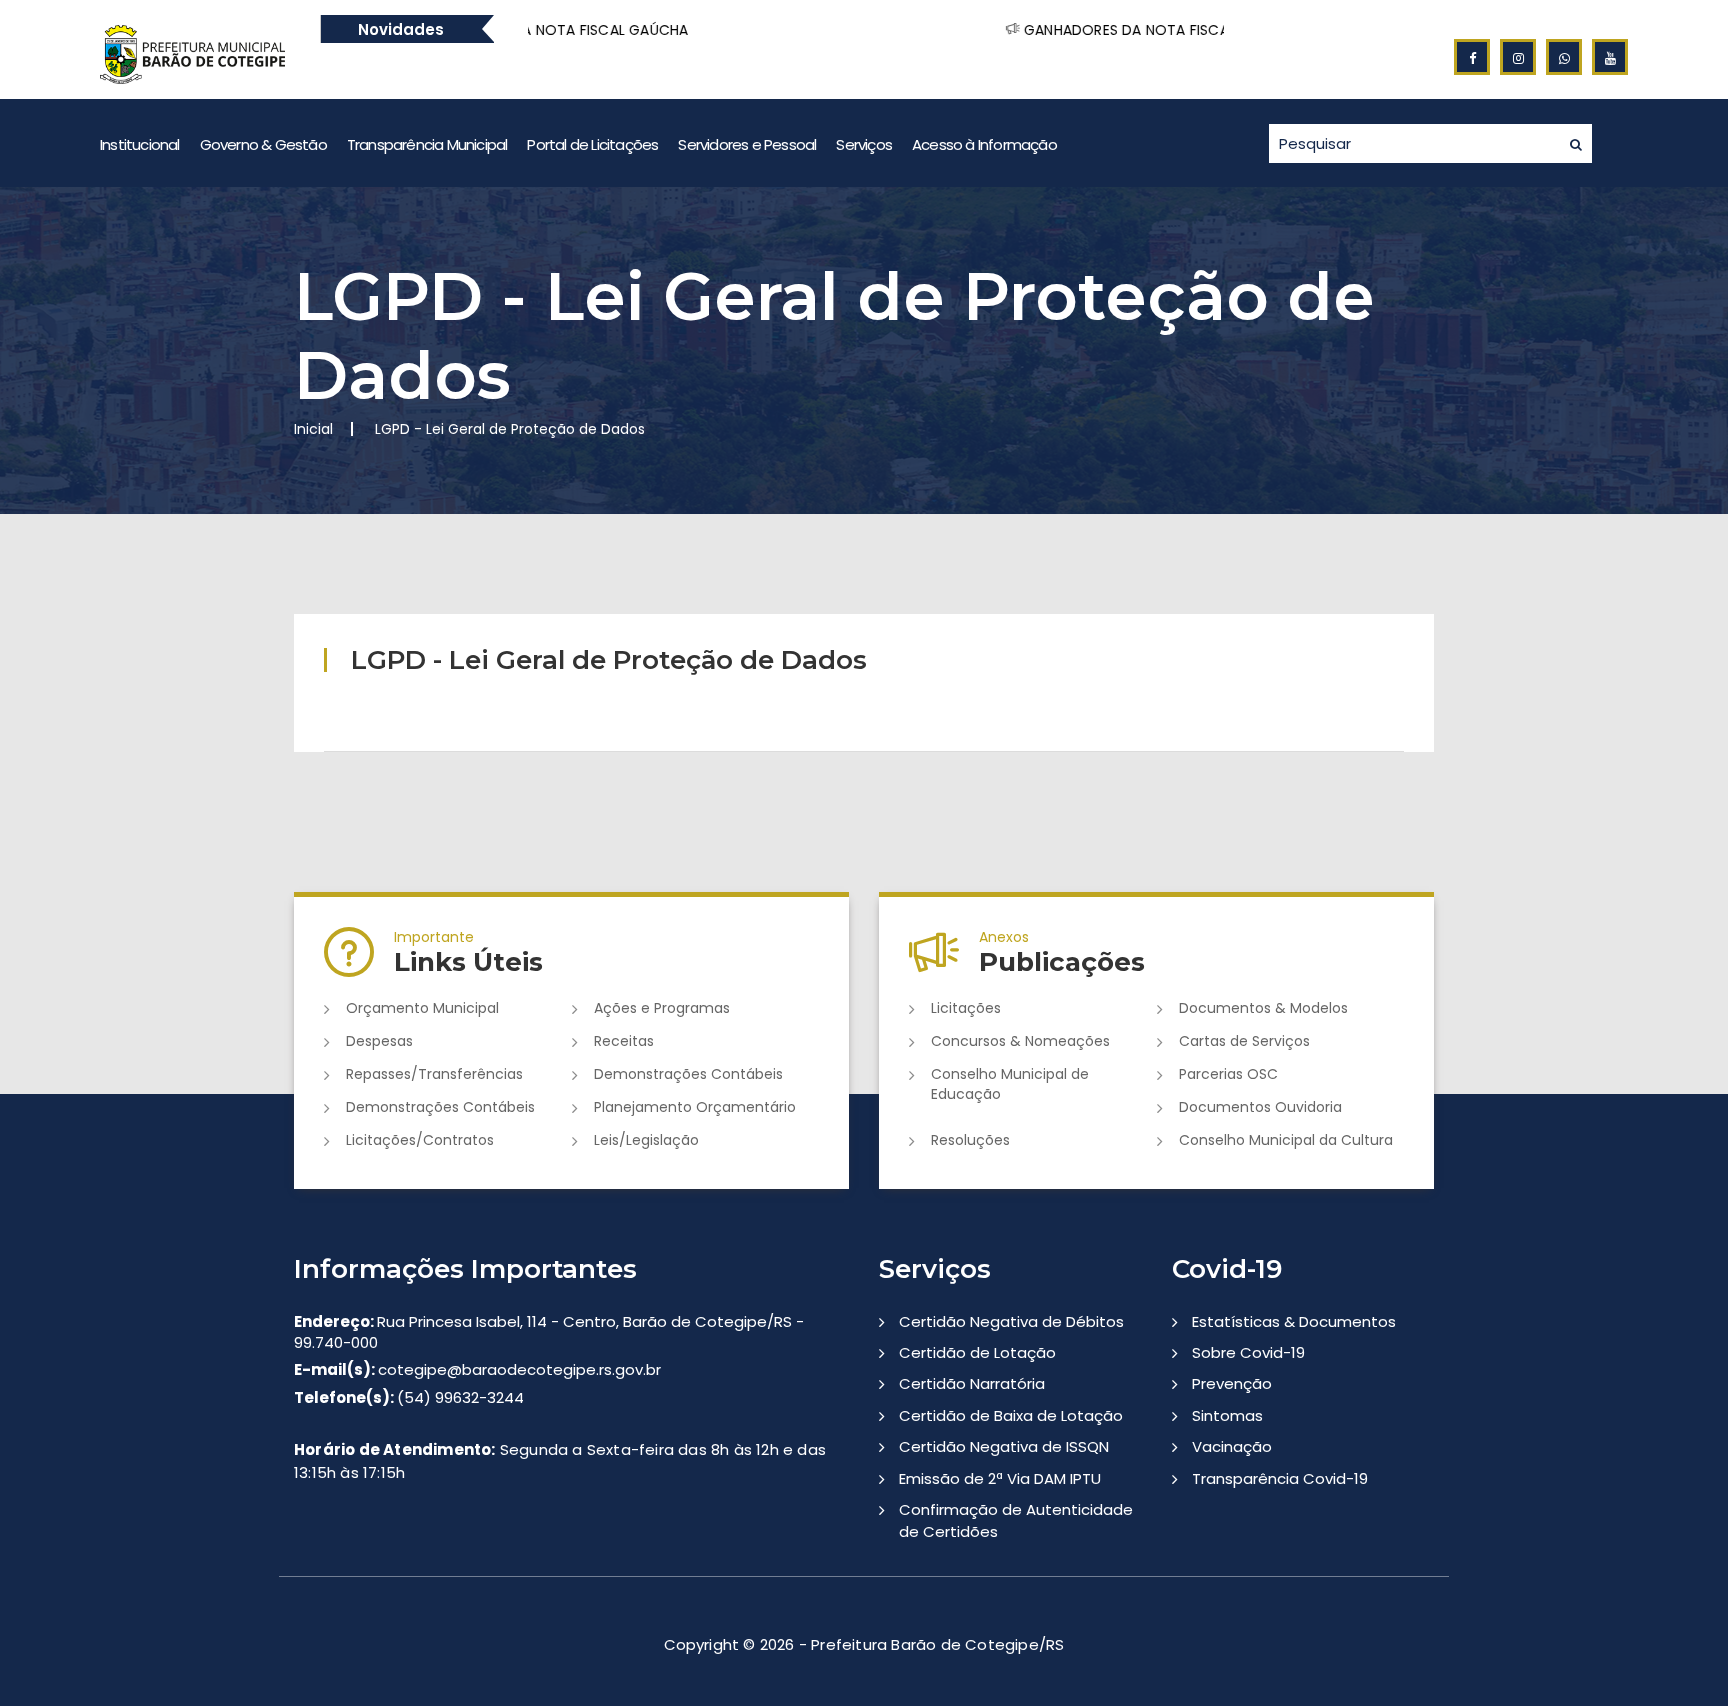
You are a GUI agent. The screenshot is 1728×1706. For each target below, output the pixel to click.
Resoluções (970, 1140)
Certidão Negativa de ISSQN (1004, 1446)
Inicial (313, 429)
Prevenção (1232, 1383)
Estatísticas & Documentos (1294, 1321)
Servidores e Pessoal (747, 144)
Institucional (140, 144)
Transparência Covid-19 (1280, 1478)
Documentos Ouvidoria (1260, 1107)
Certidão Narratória (972, 1383)
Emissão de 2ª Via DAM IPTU (1000, 1478)
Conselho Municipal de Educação (1010, 1084)
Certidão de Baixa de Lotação (1011, 1415)
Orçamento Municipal (422, 1008)
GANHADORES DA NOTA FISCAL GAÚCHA (1048, 30)
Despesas (379, 1041)
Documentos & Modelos (1263, 1008)
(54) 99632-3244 (409, 1397)
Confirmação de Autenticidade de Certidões (1016, 1520)
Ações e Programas (662, 1008)
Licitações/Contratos (420, 1140)
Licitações (966, 1008)
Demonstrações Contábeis (688, 1074)
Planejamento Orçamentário (695, 1107)
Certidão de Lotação (977, 1352)
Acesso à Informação (984, 144)
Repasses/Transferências (434, 1074)
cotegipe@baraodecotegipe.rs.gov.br (477, 1369)
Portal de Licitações (592, 144)
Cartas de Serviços (1244, 1041)
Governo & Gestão (263, 144)
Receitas (624, 1041)
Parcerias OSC (1228, 1074)
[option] (587, 30)
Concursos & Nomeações (1020, 1041)
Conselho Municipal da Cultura (1286, 1140)
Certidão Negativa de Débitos (1011, 1321)
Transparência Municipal (427, 144)
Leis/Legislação (646, 1140)
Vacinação (1232, 1446)
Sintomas (1227, 1415)
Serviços (864, 144)
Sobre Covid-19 (1248, 1352)
